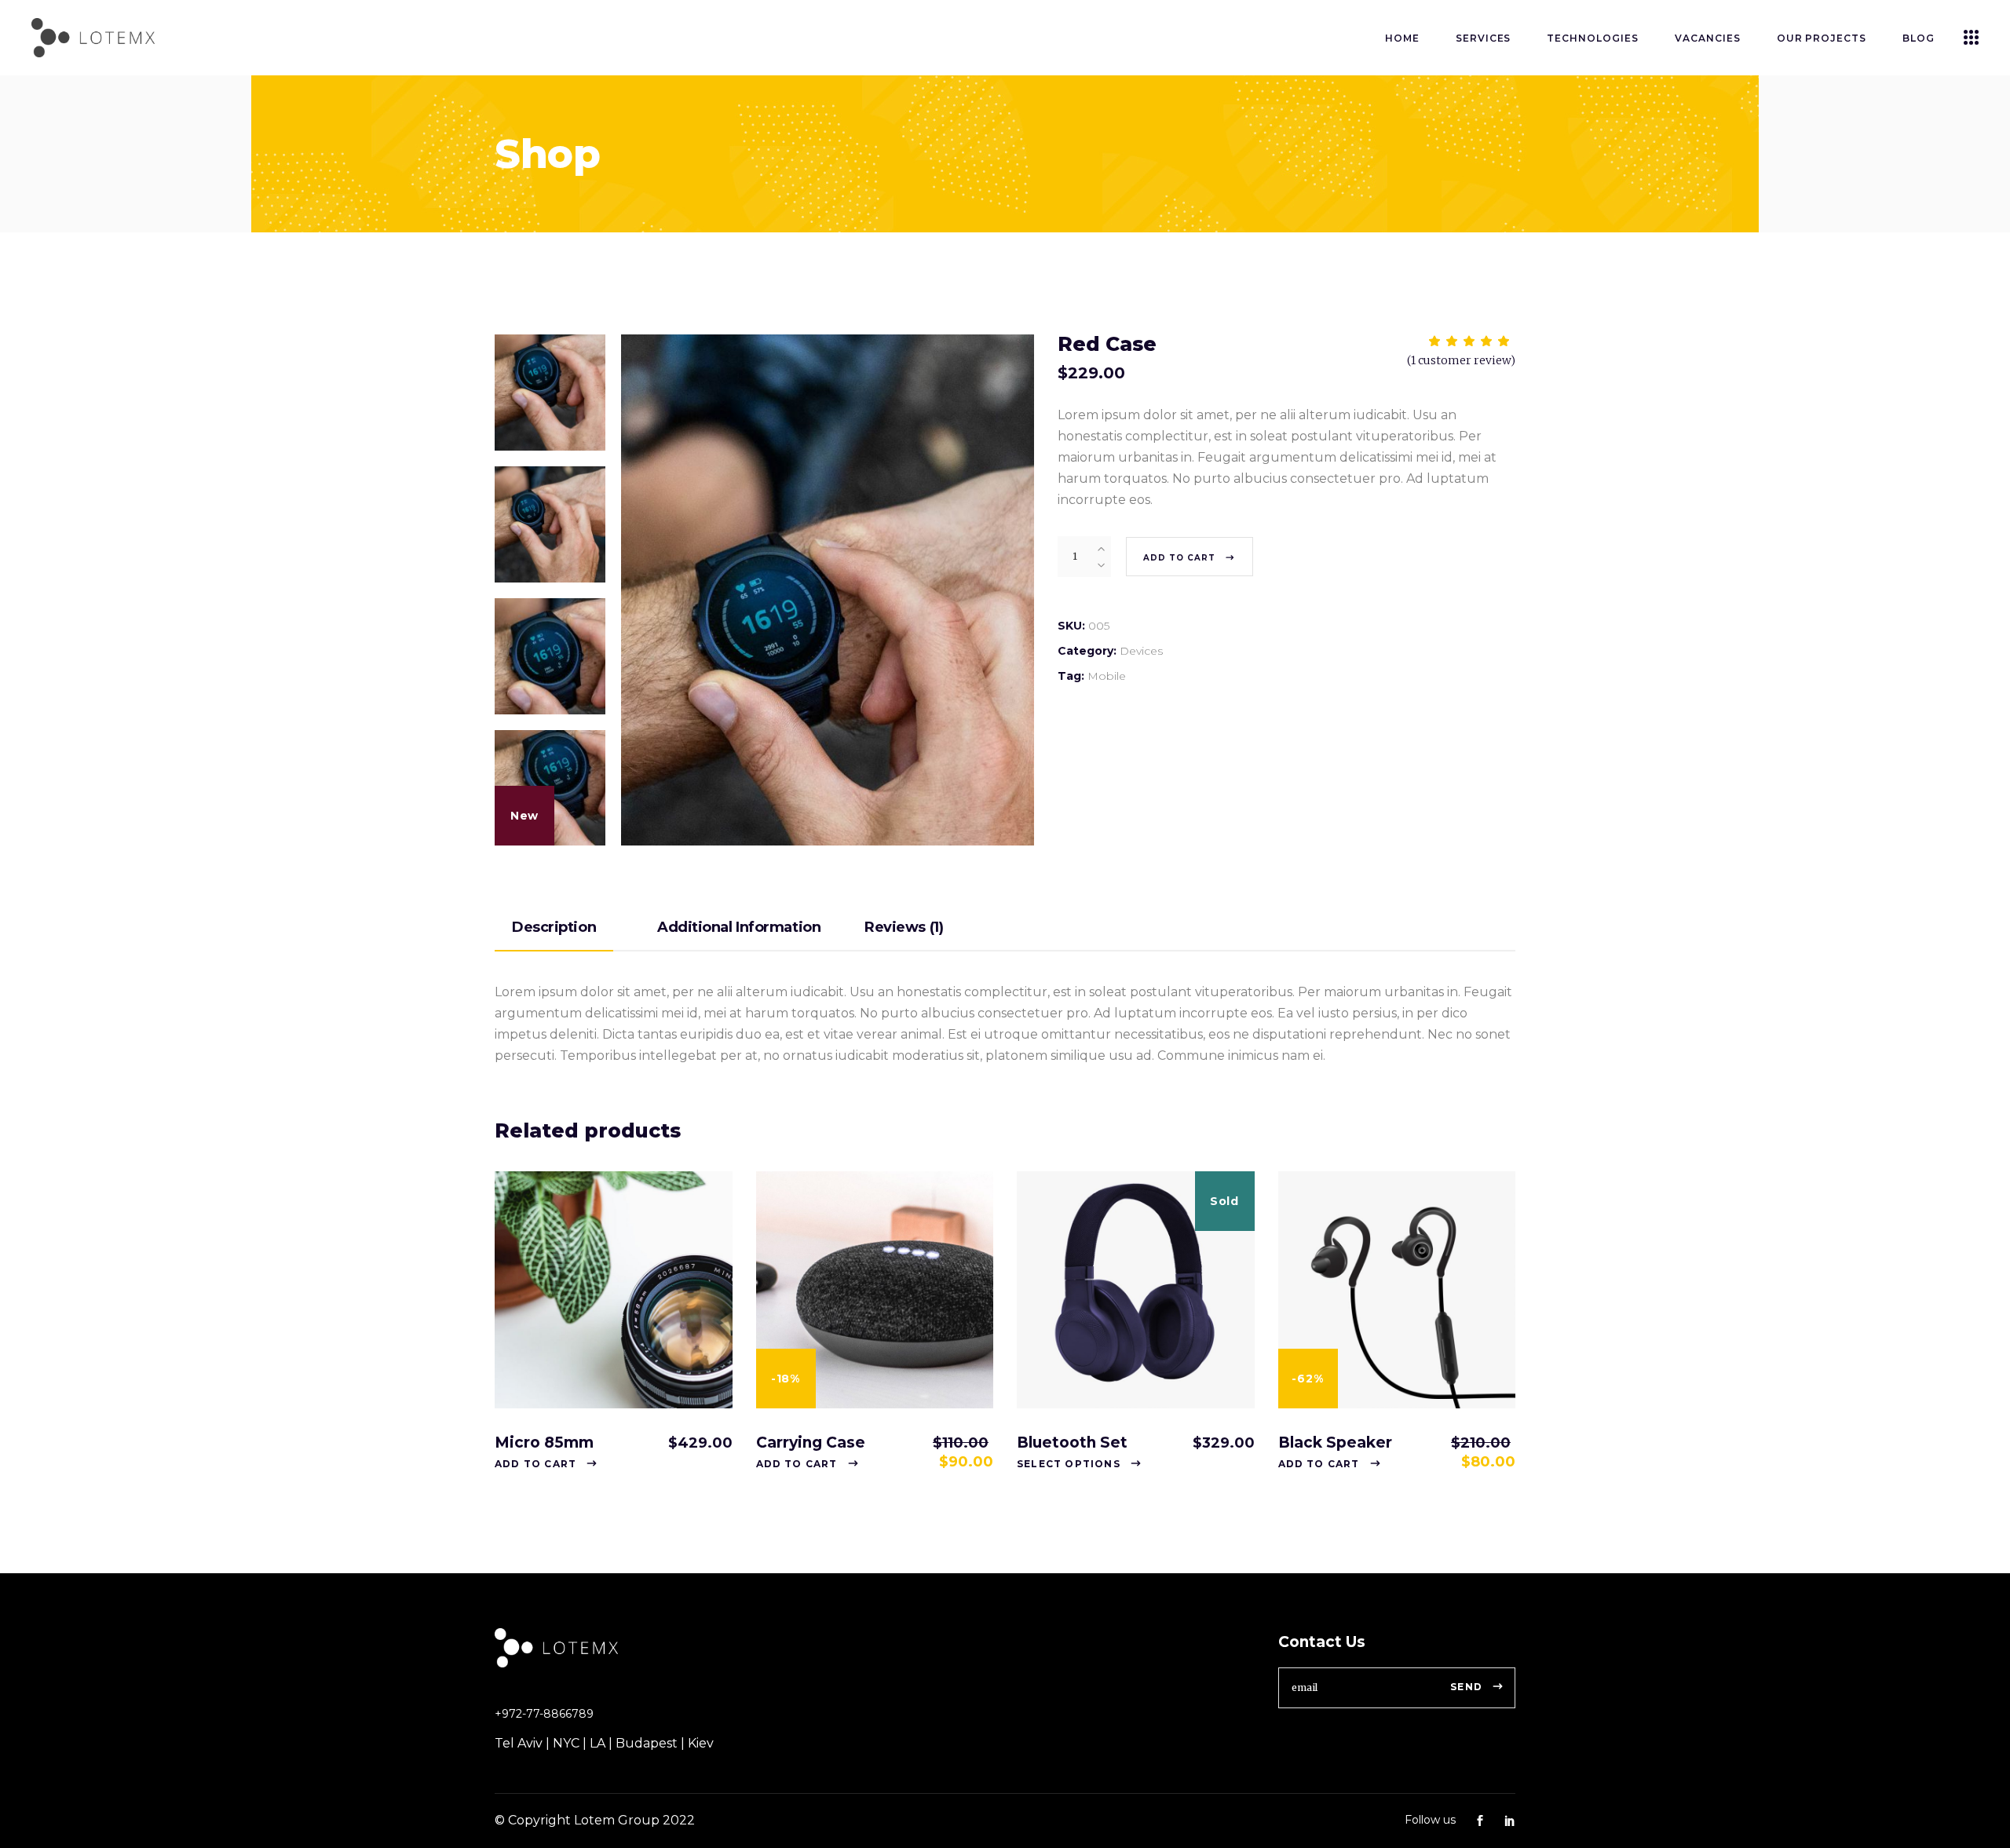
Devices (1141, 651)
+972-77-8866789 (544, 1714)
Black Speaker (1335, 1443)
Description (554, 927)
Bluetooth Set (1072, 1443)
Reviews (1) (904, 927)
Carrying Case (811, 1443)
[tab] (574, 928)
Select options (1069, 1464)
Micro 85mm (544, 1443)
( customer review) (1461, 360)
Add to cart (1179, 558)
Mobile (1107, 676)
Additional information (739, 927)
